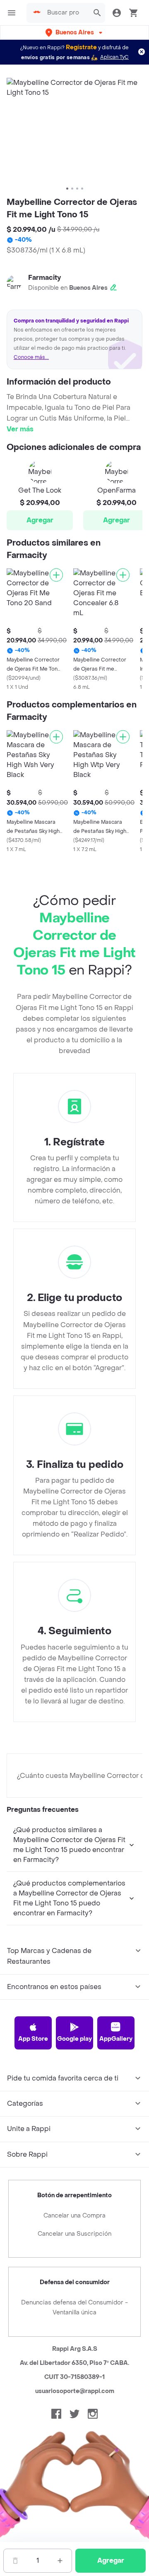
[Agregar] (56, 575)
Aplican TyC (114, 57)
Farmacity (44, 278)
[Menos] (15, 2561)
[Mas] (60, 2561)
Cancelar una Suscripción (74, 2234)
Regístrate (81, 47)
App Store (33, 2039)
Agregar (40, 520)
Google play (74, 2039)
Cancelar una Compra (74, 2216)
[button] (75, 32)
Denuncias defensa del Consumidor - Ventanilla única (74, 2308)
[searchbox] (66, 13)
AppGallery (116, 2039)
